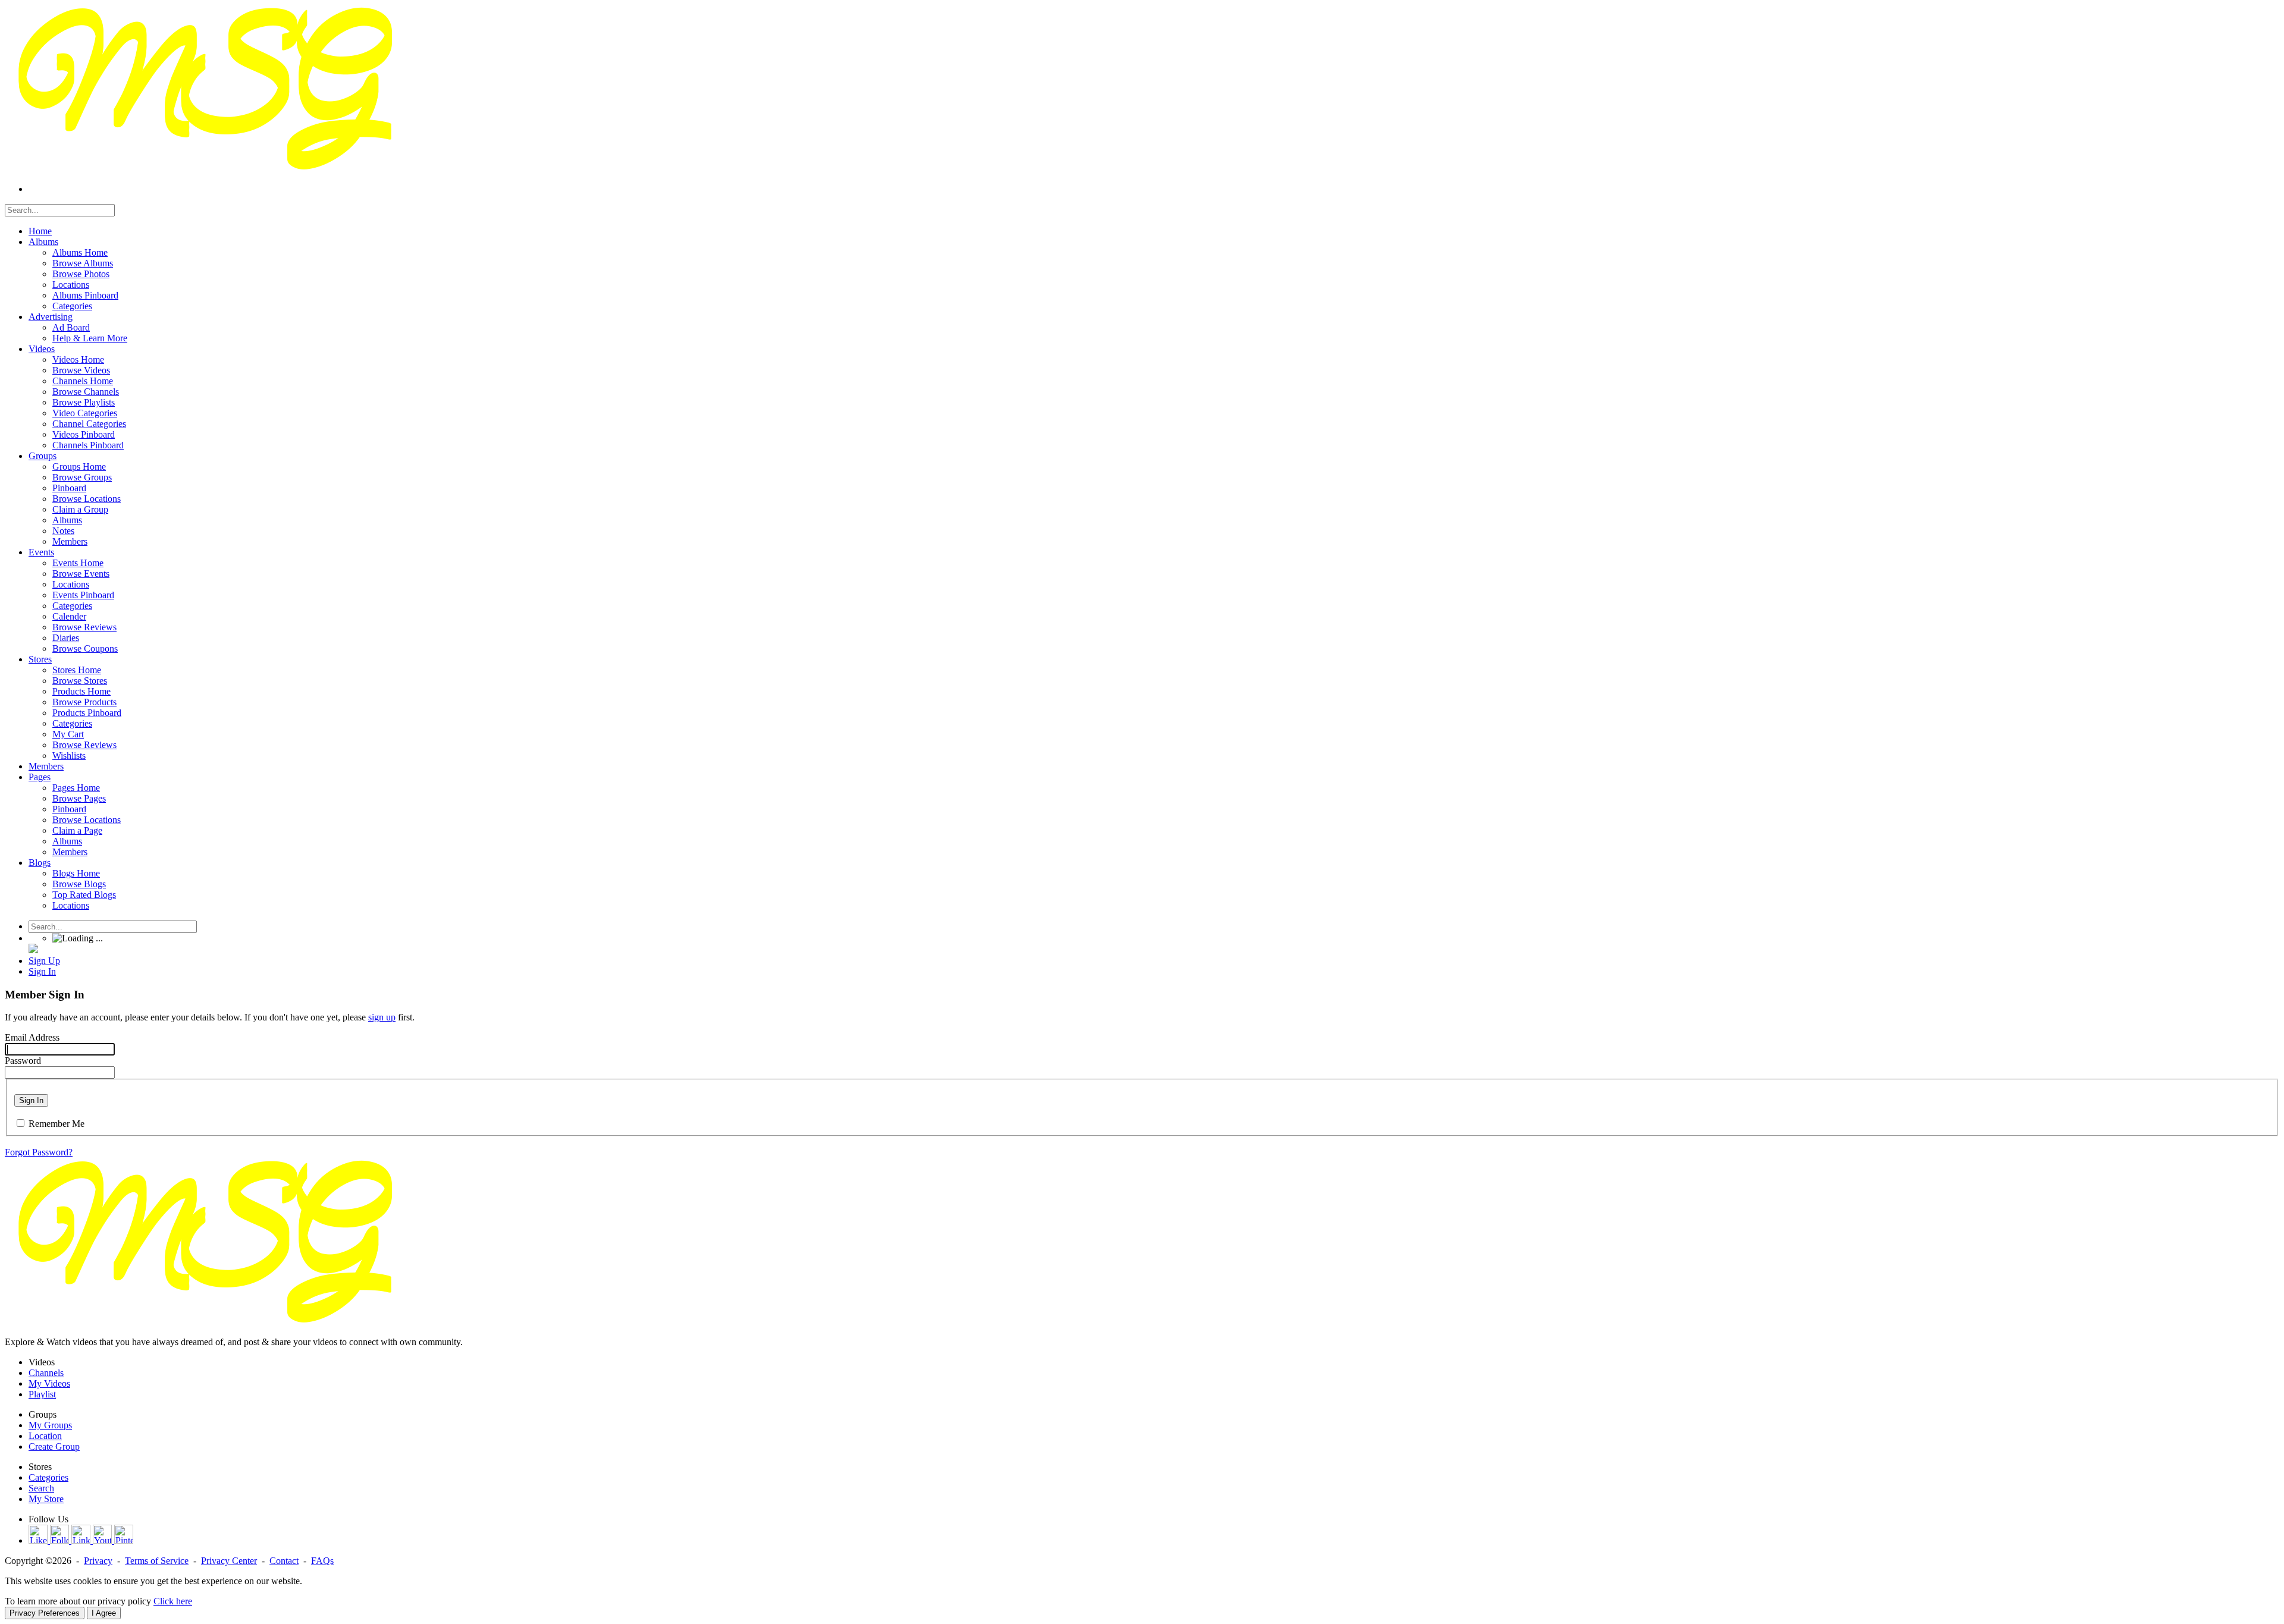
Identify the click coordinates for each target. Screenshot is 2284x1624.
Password (23, 1061)
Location (45, 1436)
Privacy (98, 1561)
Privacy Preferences (45, 1613)
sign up (382, 1017)
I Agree (104, 1613)
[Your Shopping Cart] (33, 950)
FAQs (322, 1561)
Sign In (31, 1100)
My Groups (50, 1425)
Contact (284, 1561)
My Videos (49, 1383)
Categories (48, 1477)
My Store (46, 1499)
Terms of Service (157, 1561)
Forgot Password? (39, 1152)
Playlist (42, 1394)
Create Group (54, 1446)
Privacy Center (229, 1561)
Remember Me (57, 1124)
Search (41, 1488)
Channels (46, 1373)
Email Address (32, 1037)
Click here (173, 1601)
